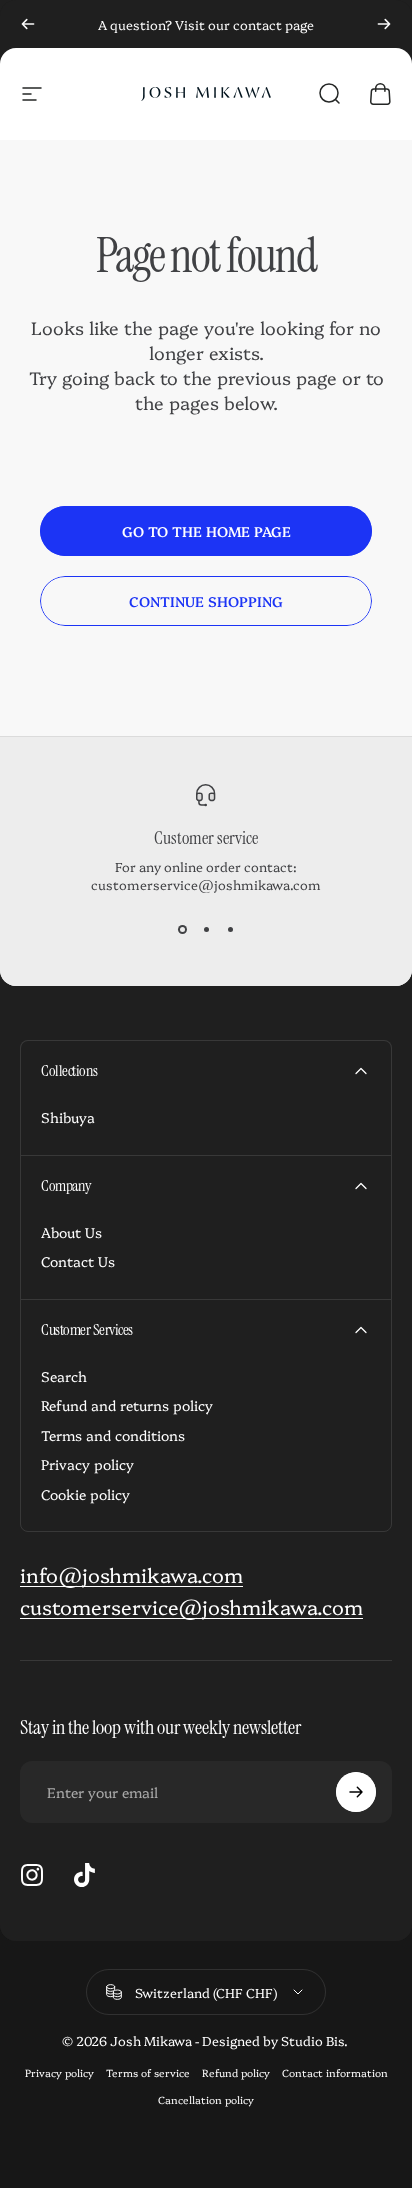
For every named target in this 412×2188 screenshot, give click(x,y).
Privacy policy (87, 1465)
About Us (71, 1233)
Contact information (335, 2072)
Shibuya (68, 1118)
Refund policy (236, 2072)
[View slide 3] (230, 929)
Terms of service (148, 2072)
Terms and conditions (113, 1436)
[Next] (384, 24)
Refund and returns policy (127, 1406)
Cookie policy (85, 1495)
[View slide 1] (182, 929)
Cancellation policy (206, 2099)
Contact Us (78, 1262)
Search (64, 1377)
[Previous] (28, 24)
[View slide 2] (206, 929)
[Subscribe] (356, 1792)
